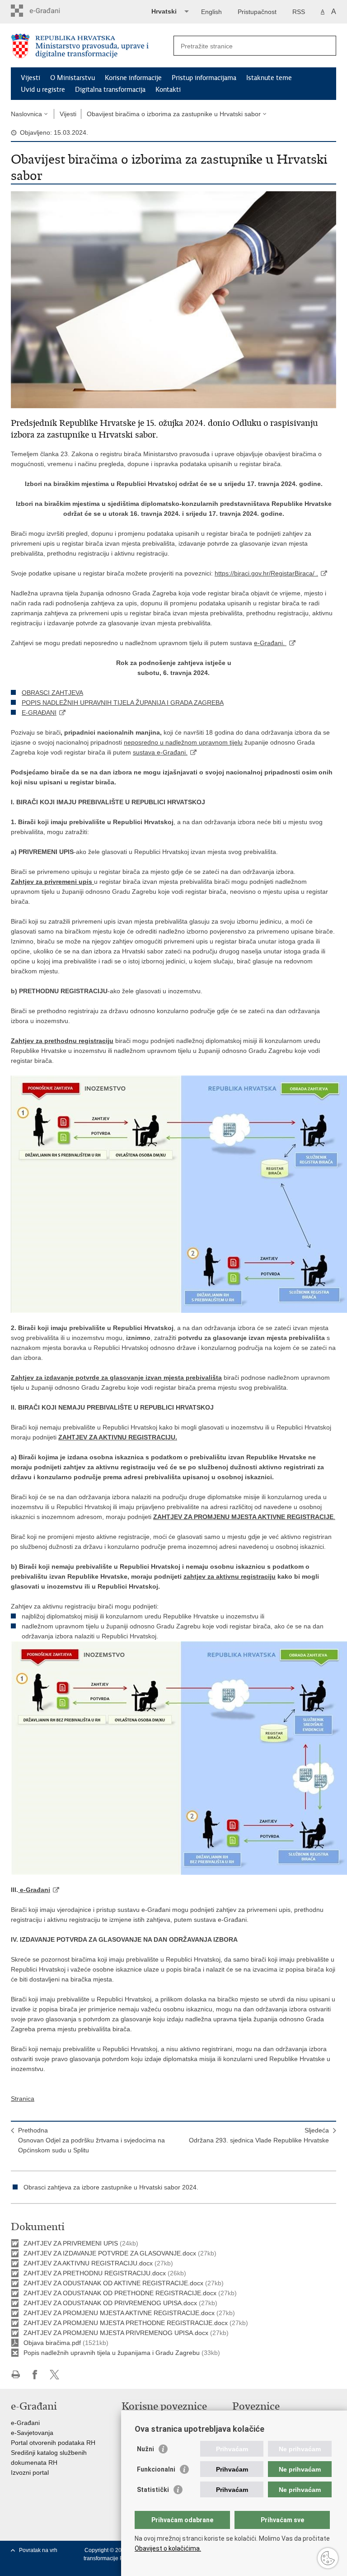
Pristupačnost (257, 12)
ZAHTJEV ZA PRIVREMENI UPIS (72, 2243)
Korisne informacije (133, 78)
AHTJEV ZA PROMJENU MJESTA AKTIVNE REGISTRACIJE (245, 1517)
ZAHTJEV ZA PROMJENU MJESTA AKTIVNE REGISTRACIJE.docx (119, 2313)
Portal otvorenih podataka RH (53, 2443)
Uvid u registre (43, 90)
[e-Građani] (49, 11)
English (211, 12)
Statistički (153, 2490)
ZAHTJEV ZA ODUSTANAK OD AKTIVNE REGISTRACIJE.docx (113, 2283)
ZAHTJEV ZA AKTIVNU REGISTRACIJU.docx (88, 2263)
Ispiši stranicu (16, 2375)
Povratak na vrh (38, 2550)
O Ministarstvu (73, 78)
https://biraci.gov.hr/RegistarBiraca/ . (266, 573)
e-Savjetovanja (32, 2433)
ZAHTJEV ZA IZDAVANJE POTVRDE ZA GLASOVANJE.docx (110, 2253)
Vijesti (30, 78)
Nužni (145, 2449)
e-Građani (25, 2423)
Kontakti (168, 90)
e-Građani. (270, 643)
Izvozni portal (30, 2472)
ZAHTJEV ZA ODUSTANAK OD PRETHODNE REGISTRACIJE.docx (120, 2293)
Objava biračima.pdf (52, 2343)
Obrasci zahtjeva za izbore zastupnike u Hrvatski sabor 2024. (111, 2187)
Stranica (23, 2099)
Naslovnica (26, 114)
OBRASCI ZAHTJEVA (52, 693)
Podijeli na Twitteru (54, 2375)
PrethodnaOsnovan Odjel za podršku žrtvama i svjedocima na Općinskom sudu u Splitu (91, 2140)
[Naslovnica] (92, 46)
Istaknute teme (269, 78)
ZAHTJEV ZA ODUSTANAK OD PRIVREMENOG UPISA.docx (110, 2303)
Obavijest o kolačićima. (168, 2548)
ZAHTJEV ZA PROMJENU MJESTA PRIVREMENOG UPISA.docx (116, 2333)
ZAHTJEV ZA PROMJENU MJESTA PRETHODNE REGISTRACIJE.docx (126, 2323)
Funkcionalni (156, 2469)
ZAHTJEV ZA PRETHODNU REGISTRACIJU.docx (95, 2273)
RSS (299, 12)
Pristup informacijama (204, 78)
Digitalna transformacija (110, 90)
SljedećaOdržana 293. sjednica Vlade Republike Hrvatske (259, 2135)
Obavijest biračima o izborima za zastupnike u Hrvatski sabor (174, 114)
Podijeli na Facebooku (35, 2375)
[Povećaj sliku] (173, 299)
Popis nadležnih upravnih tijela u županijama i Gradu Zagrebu (112, 2353)
